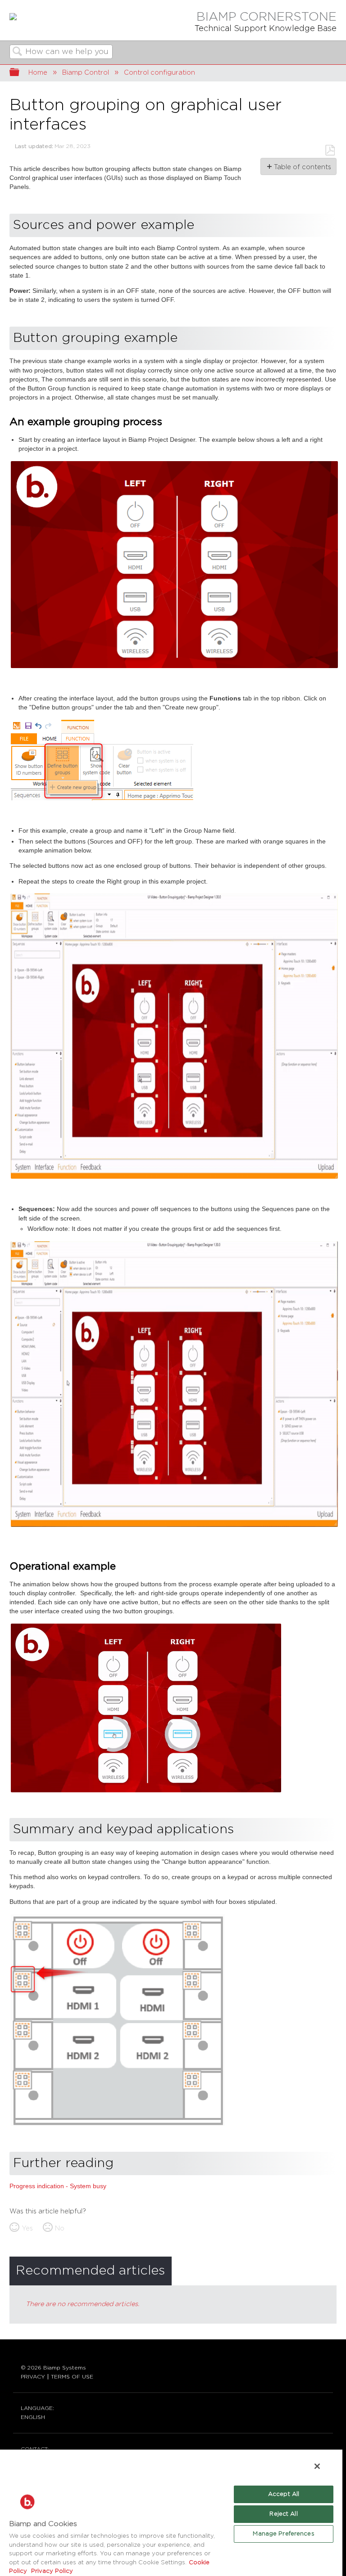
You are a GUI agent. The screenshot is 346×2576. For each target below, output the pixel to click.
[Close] (317, 2466)
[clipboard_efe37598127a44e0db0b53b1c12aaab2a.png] (102, 799)
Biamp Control (86, 73)
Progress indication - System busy (58, 2186)
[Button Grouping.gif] (146, 1791)
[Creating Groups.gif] (174, 1178)
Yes (27, 2228)
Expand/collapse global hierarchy (20, 73)
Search (18, 52)
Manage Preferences (283, 2534)
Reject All (283, 2514)
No (60, 2228)
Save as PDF (330, 150)
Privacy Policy (51, 2571)
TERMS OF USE (72, 2377)
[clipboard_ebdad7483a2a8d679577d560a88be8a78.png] (174, 667)
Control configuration (159, 73)
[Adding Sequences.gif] (174, 1526)
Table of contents (302, 167)
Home (38, 73)
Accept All (284, 2494)
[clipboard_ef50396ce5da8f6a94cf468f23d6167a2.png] (118, 2125)
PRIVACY (33, 2377)
